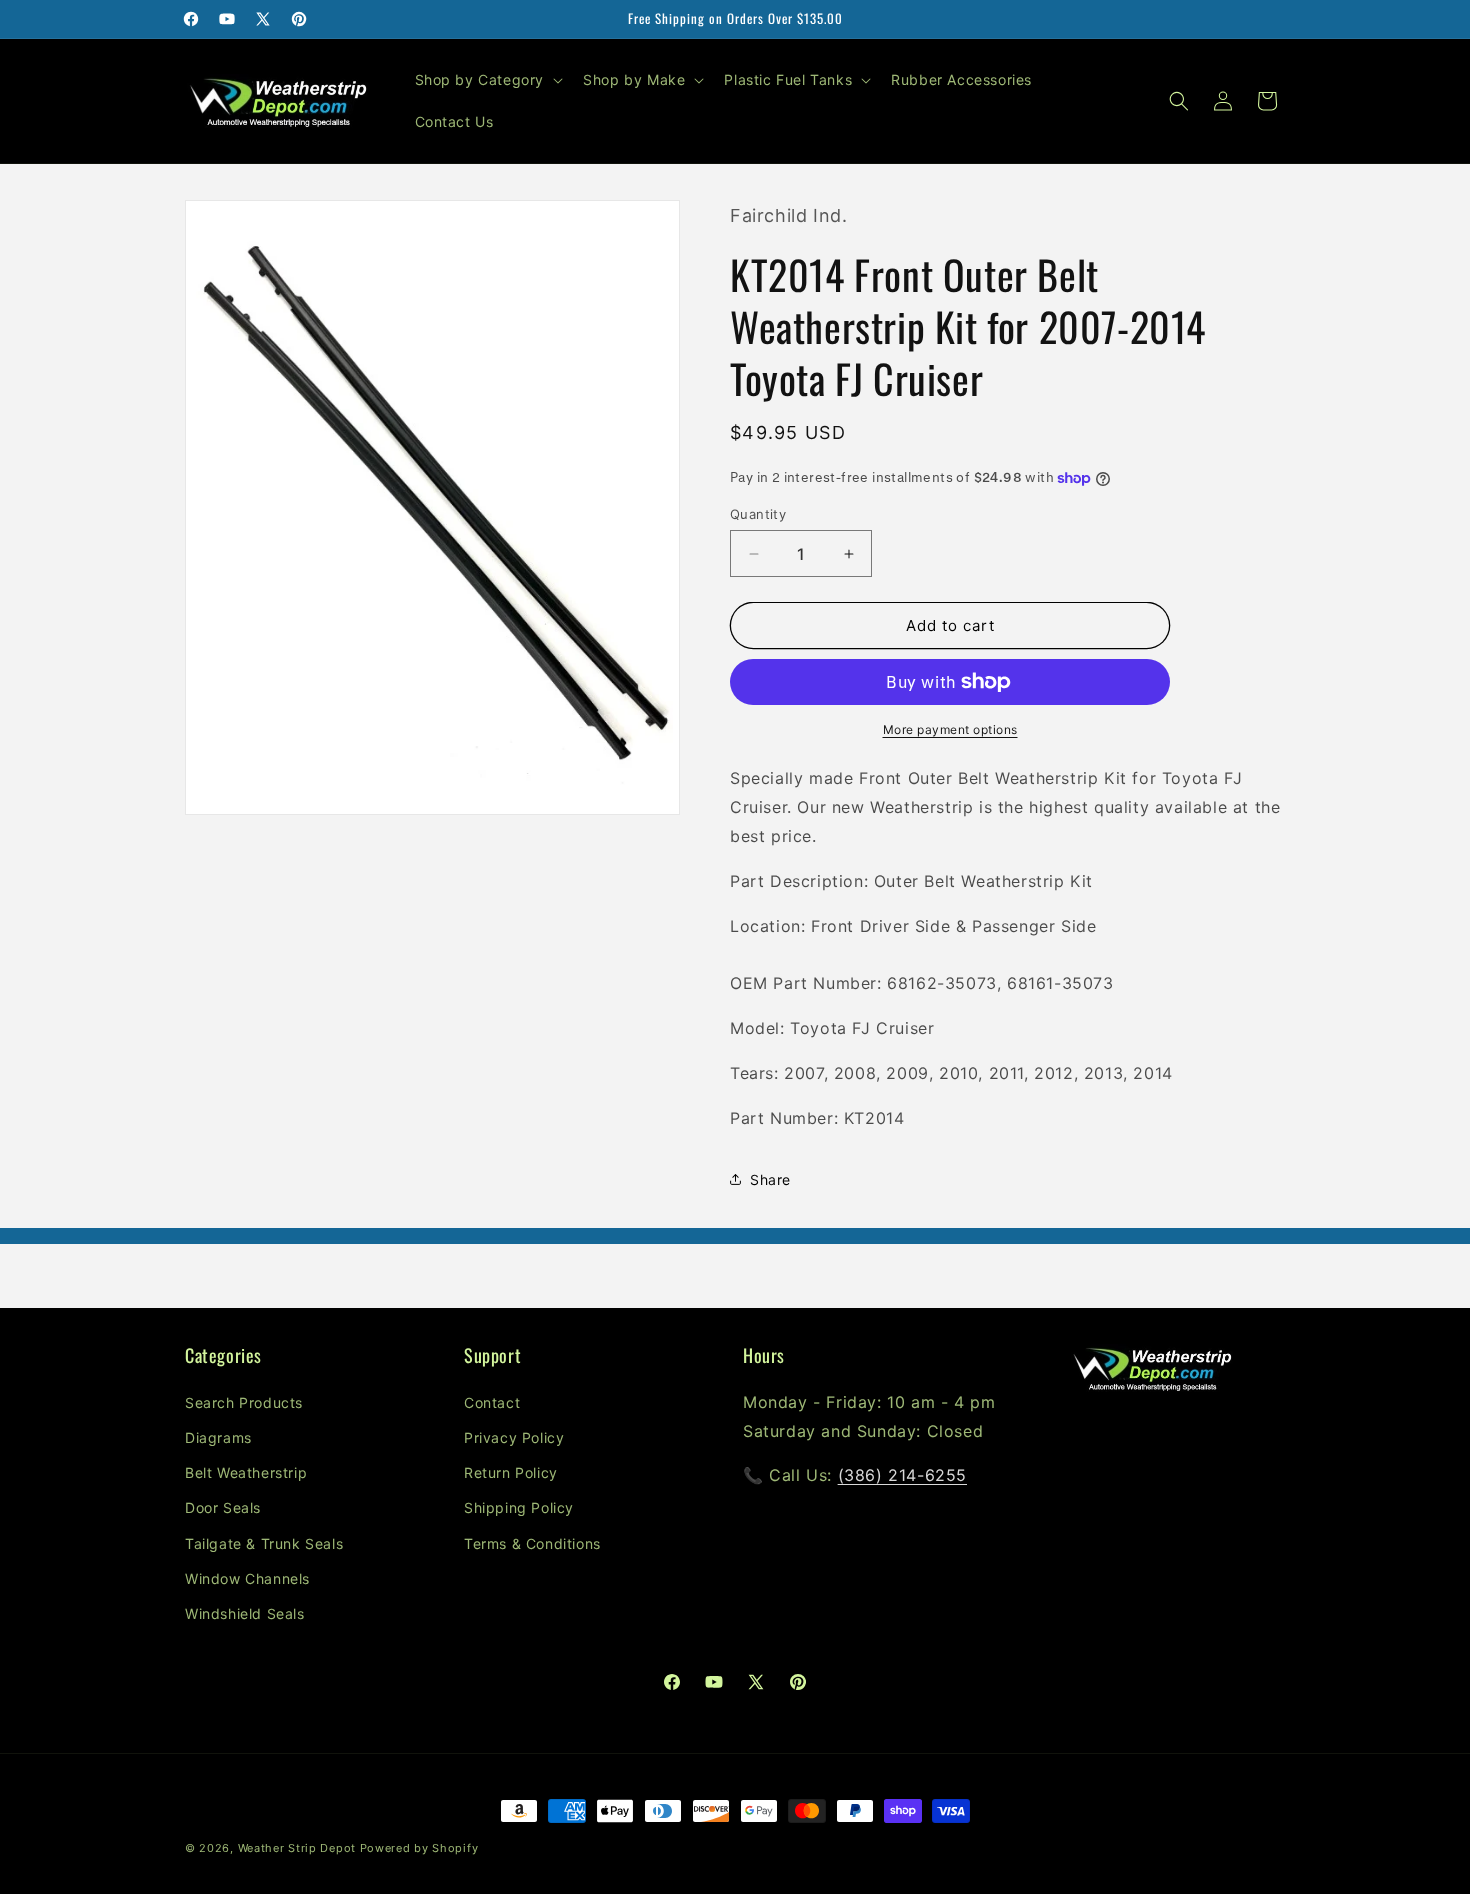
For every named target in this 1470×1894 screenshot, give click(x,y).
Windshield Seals (245, 1613)
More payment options (950, 729)
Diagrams (218, 1437)
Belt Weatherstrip (246, 1472)
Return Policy (511, 1472)
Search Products (244, 1402)
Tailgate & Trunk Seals (264, 1543)
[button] (487, 80)
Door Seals (223, 1507)
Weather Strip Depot (297, 1848)
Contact (492, 1402)
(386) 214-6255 (902, 1475)
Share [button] (770, 1179)
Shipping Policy (519, 1507)
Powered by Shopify (419, 1848)
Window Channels (247, 1578)
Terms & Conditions (532, 1543)
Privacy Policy (514, 1437)
